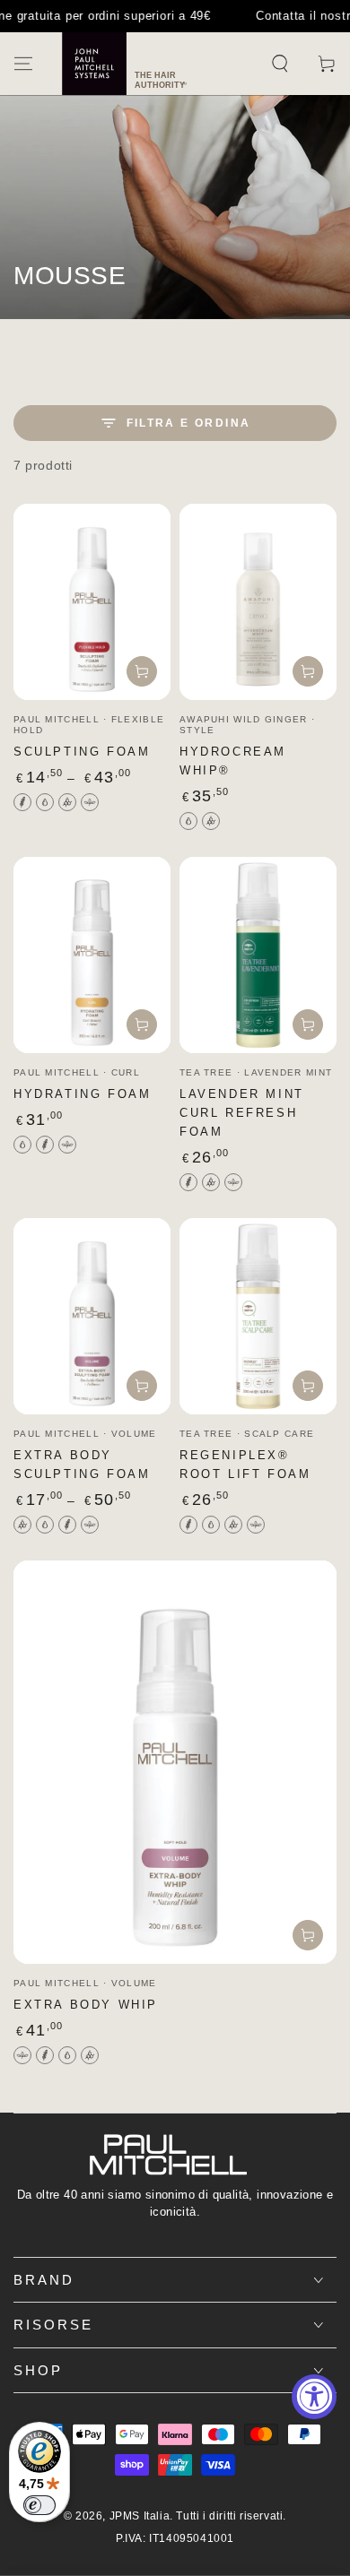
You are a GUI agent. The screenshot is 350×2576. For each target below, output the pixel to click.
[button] (280, 64)
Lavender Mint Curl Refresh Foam (242, 1113)
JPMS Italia (140, 2516)
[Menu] (23, 64)
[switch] (39, 2505)
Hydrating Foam (82, 1094)
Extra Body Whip (86, 2005)
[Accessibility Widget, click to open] (314, 2397)
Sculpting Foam (82, 752)
